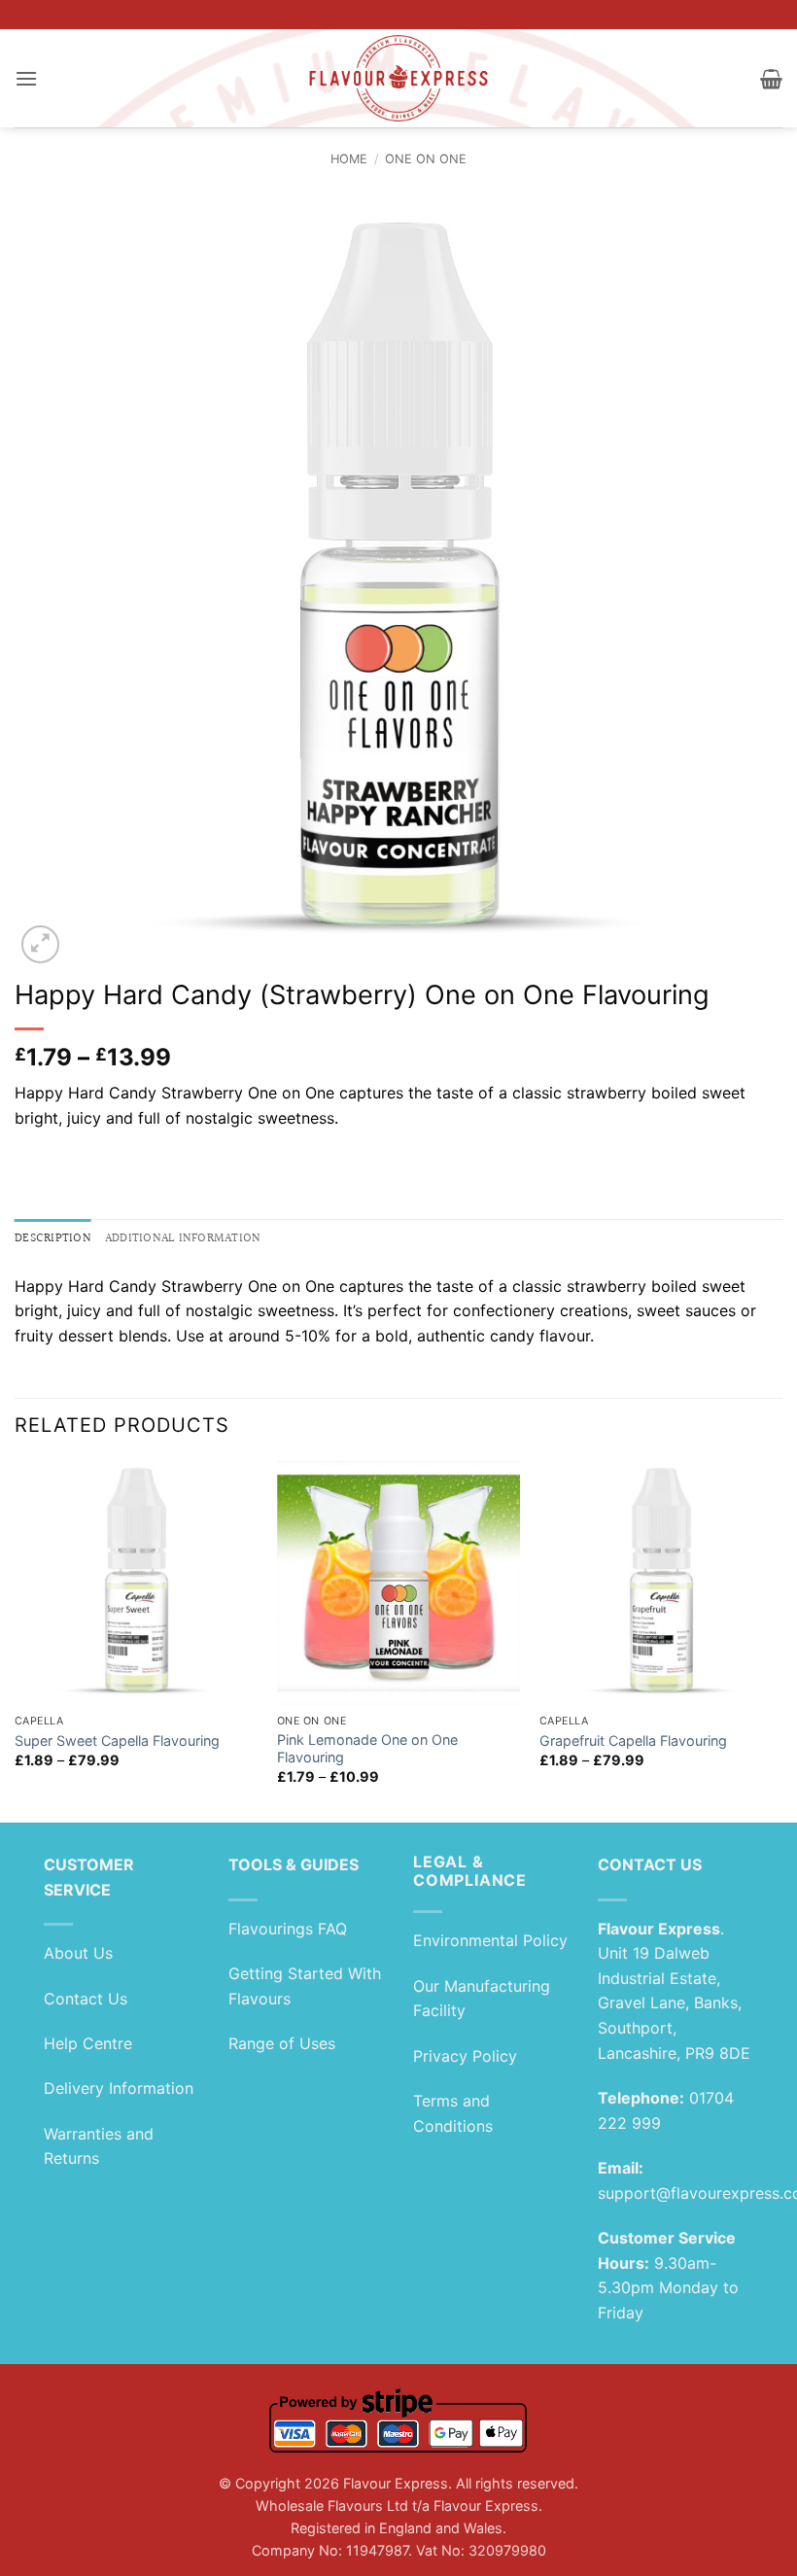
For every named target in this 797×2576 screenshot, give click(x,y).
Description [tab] (53, 1238)
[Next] (781, 1640)
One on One (426, 159)
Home (349, 159)
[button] (26, 78)
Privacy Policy (465, 2056)
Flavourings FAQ (288, 1929)
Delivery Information (119, 2088)
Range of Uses (282, 2043)
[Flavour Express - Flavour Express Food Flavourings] (399, 78)
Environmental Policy (490, 1940)
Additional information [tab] (183, 1238)
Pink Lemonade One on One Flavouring (367, 1749)
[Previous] (16, 1640)
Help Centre (88, 2043)
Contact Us (86, 1999)
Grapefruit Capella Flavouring (633, 1741)
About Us (78, 1953)
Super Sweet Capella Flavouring (117, 1741)
